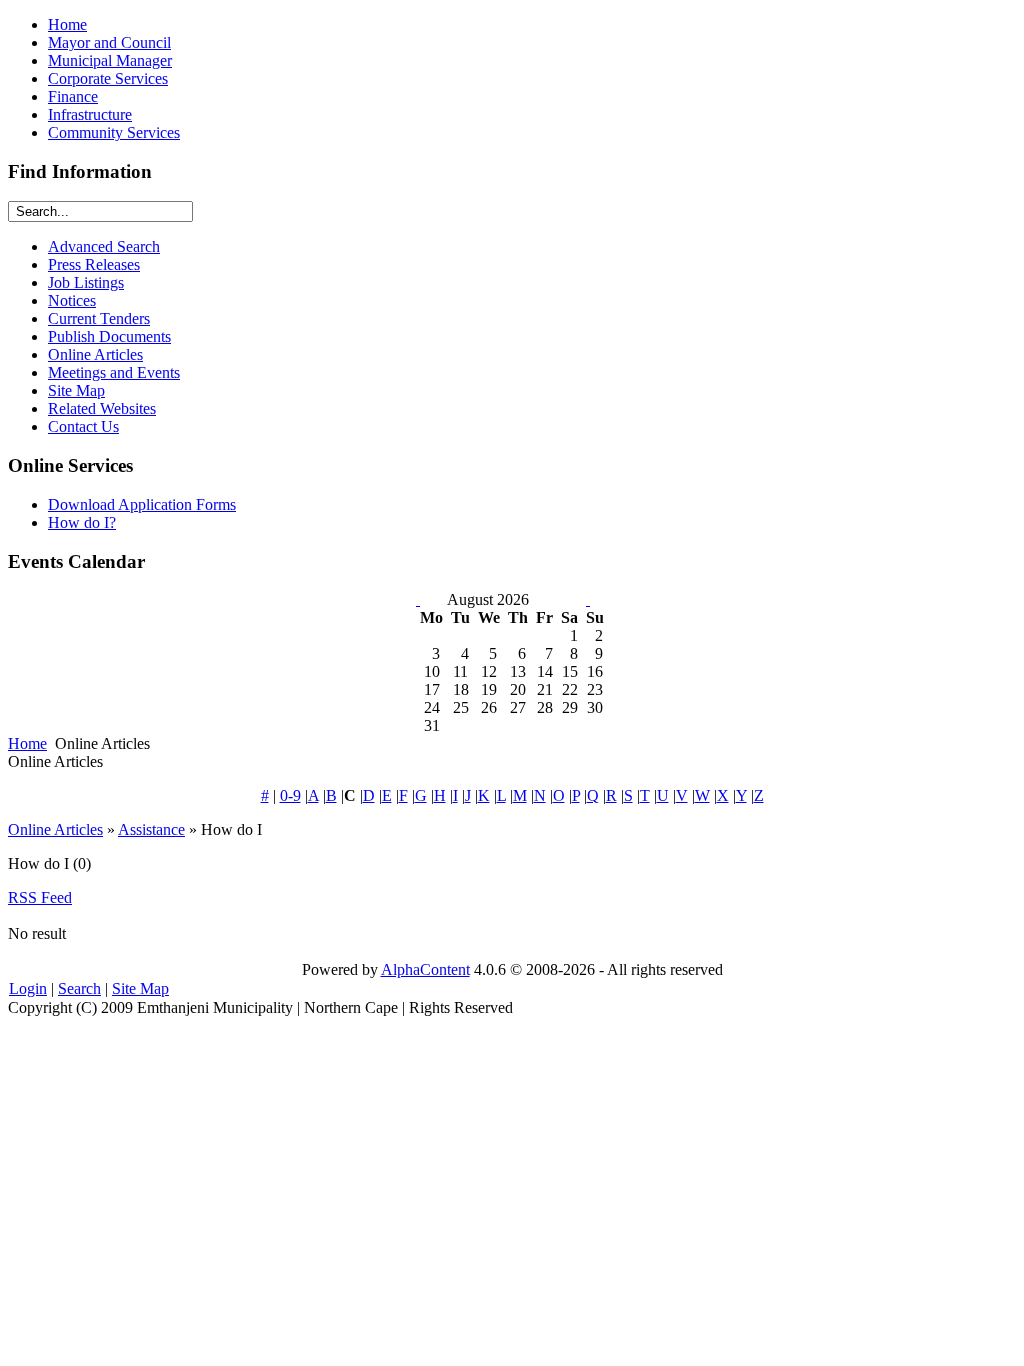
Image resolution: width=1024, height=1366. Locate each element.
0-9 (290, 795)
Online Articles (55, 829)
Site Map (140, 988)
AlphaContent (425, 969)
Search (79, 988)
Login (28, 988)
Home (27, 743)
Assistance (151, 829)
